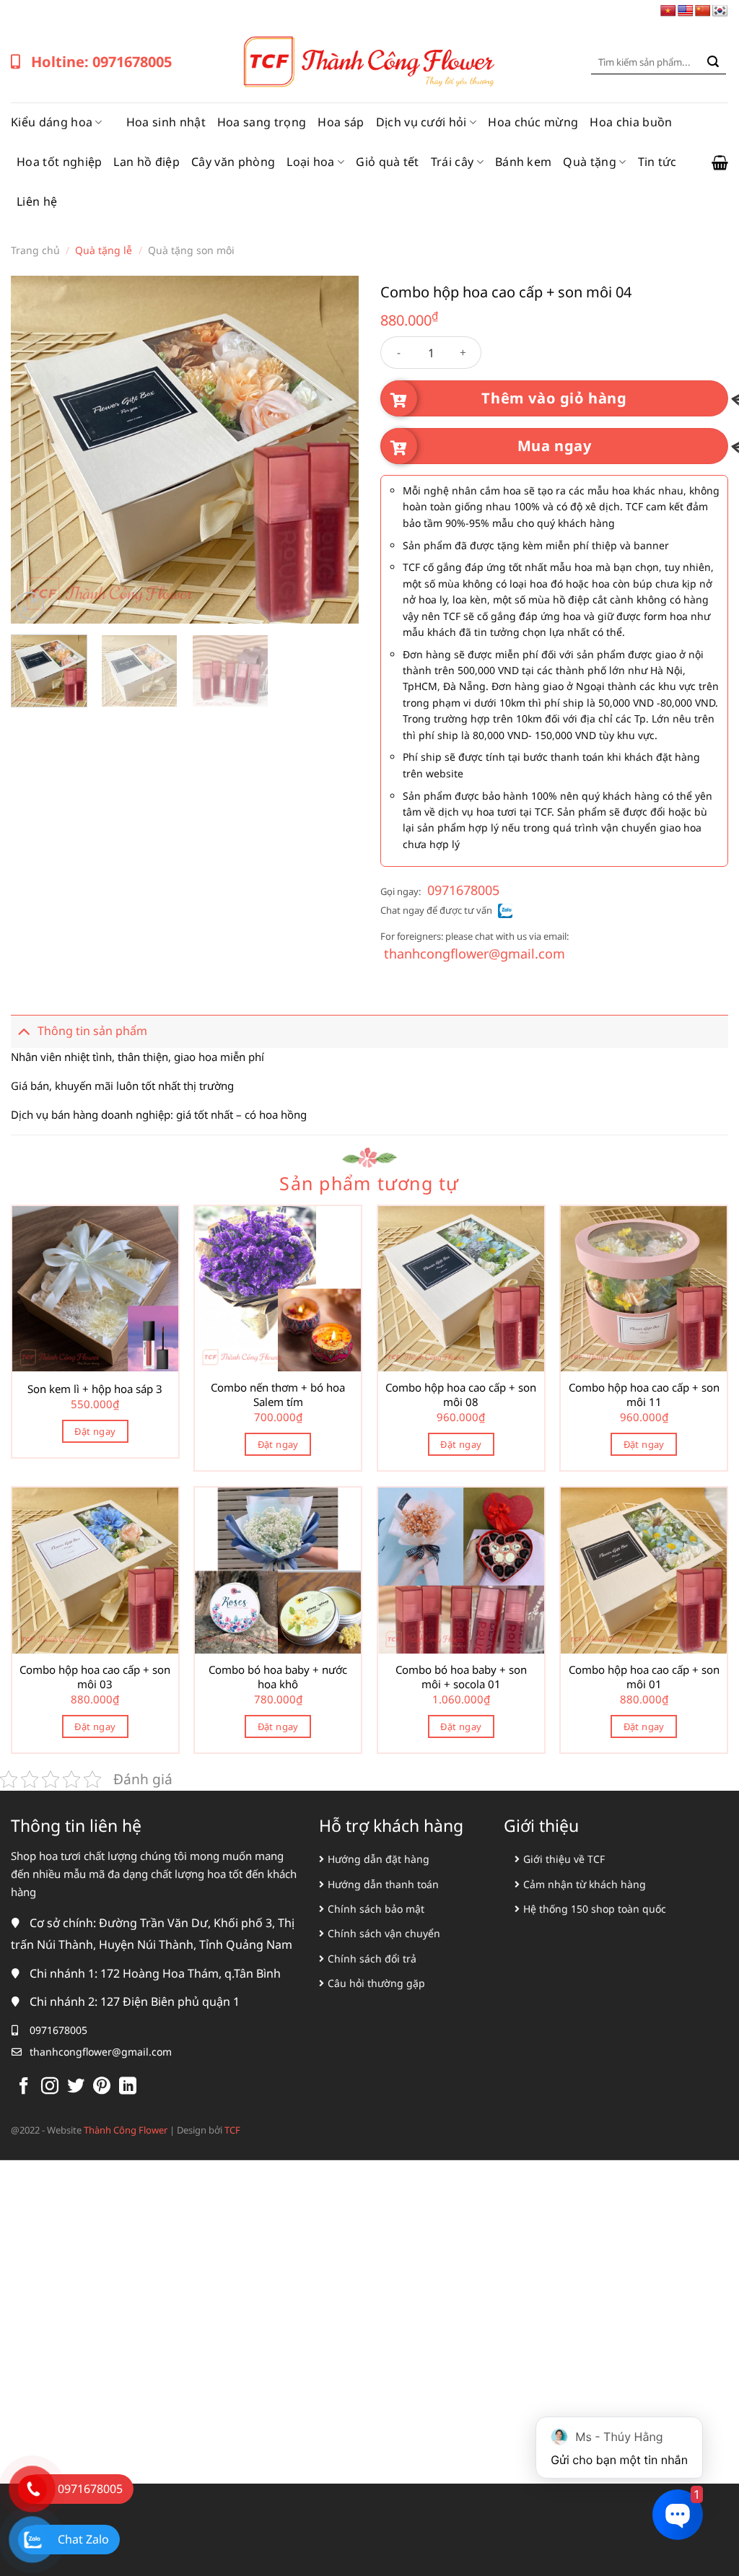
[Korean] (720, 11)
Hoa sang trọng (262, 122)
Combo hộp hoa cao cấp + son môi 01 (644, 1677)
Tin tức (657, 162)
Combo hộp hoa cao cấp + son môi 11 (644, 1395)
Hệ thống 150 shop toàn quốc (595, 1909)
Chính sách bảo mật (376, 1909)
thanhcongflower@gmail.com (475, 953)
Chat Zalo (83, 2539)
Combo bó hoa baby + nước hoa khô (278, 1677)
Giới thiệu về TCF (564, 1859)
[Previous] (36, 450)
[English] (686, 11)
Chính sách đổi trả (372, 1959)
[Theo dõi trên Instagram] (50, 2087)
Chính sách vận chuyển (384, 1933)
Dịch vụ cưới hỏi (421, 122)
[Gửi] (713, 62)
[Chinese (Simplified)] (703, 11)
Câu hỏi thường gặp (376, 1983)
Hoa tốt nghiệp (59, 162)
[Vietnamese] (668, 11)
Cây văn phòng (233, 162)
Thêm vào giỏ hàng (554, 398)
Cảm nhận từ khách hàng (585, 1884)
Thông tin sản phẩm (92, 1031)
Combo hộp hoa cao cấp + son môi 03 (95, 1677)
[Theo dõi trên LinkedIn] (128, 2087)
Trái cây (452, 162)
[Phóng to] (30, 606)
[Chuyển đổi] (24, 1031)
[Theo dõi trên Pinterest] (102, 2087)
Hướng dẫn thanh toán (383, 1884)
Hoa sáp (341, 122)
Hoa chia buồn (631, 122)
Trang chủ (35, 250)
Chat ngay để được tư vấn (436, 910)
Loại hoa (311, 162)
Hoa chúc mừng (533, 122)
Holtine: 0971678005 (101, 62)
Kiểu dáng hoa (52, 122)
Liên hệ (37, 201)
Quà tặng (590, 162)
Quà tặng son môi (191, 250)
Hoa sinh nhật (166, 122)
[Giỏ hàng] (720, 162)
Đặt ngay (95, 1431)
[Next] (333, 450)
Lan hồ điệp (147, 162)
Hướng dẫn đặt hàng (379, 1859)
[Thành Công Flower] (369, 62)
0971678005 (463, 890)
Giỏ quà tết (388, 162)
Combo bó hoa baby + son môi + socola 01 (461, 1677)
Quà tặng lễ (104, 250)
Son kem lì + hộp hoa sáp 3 (95, 1389)
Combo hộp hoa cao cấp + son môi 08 (461, 1395)
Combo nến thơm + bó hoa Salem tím (278, 1395)
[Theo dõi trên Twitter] (76, 2087)
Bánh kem (524, 162)
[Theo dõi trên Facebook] (24, 2087)
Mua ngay (555, 446)
